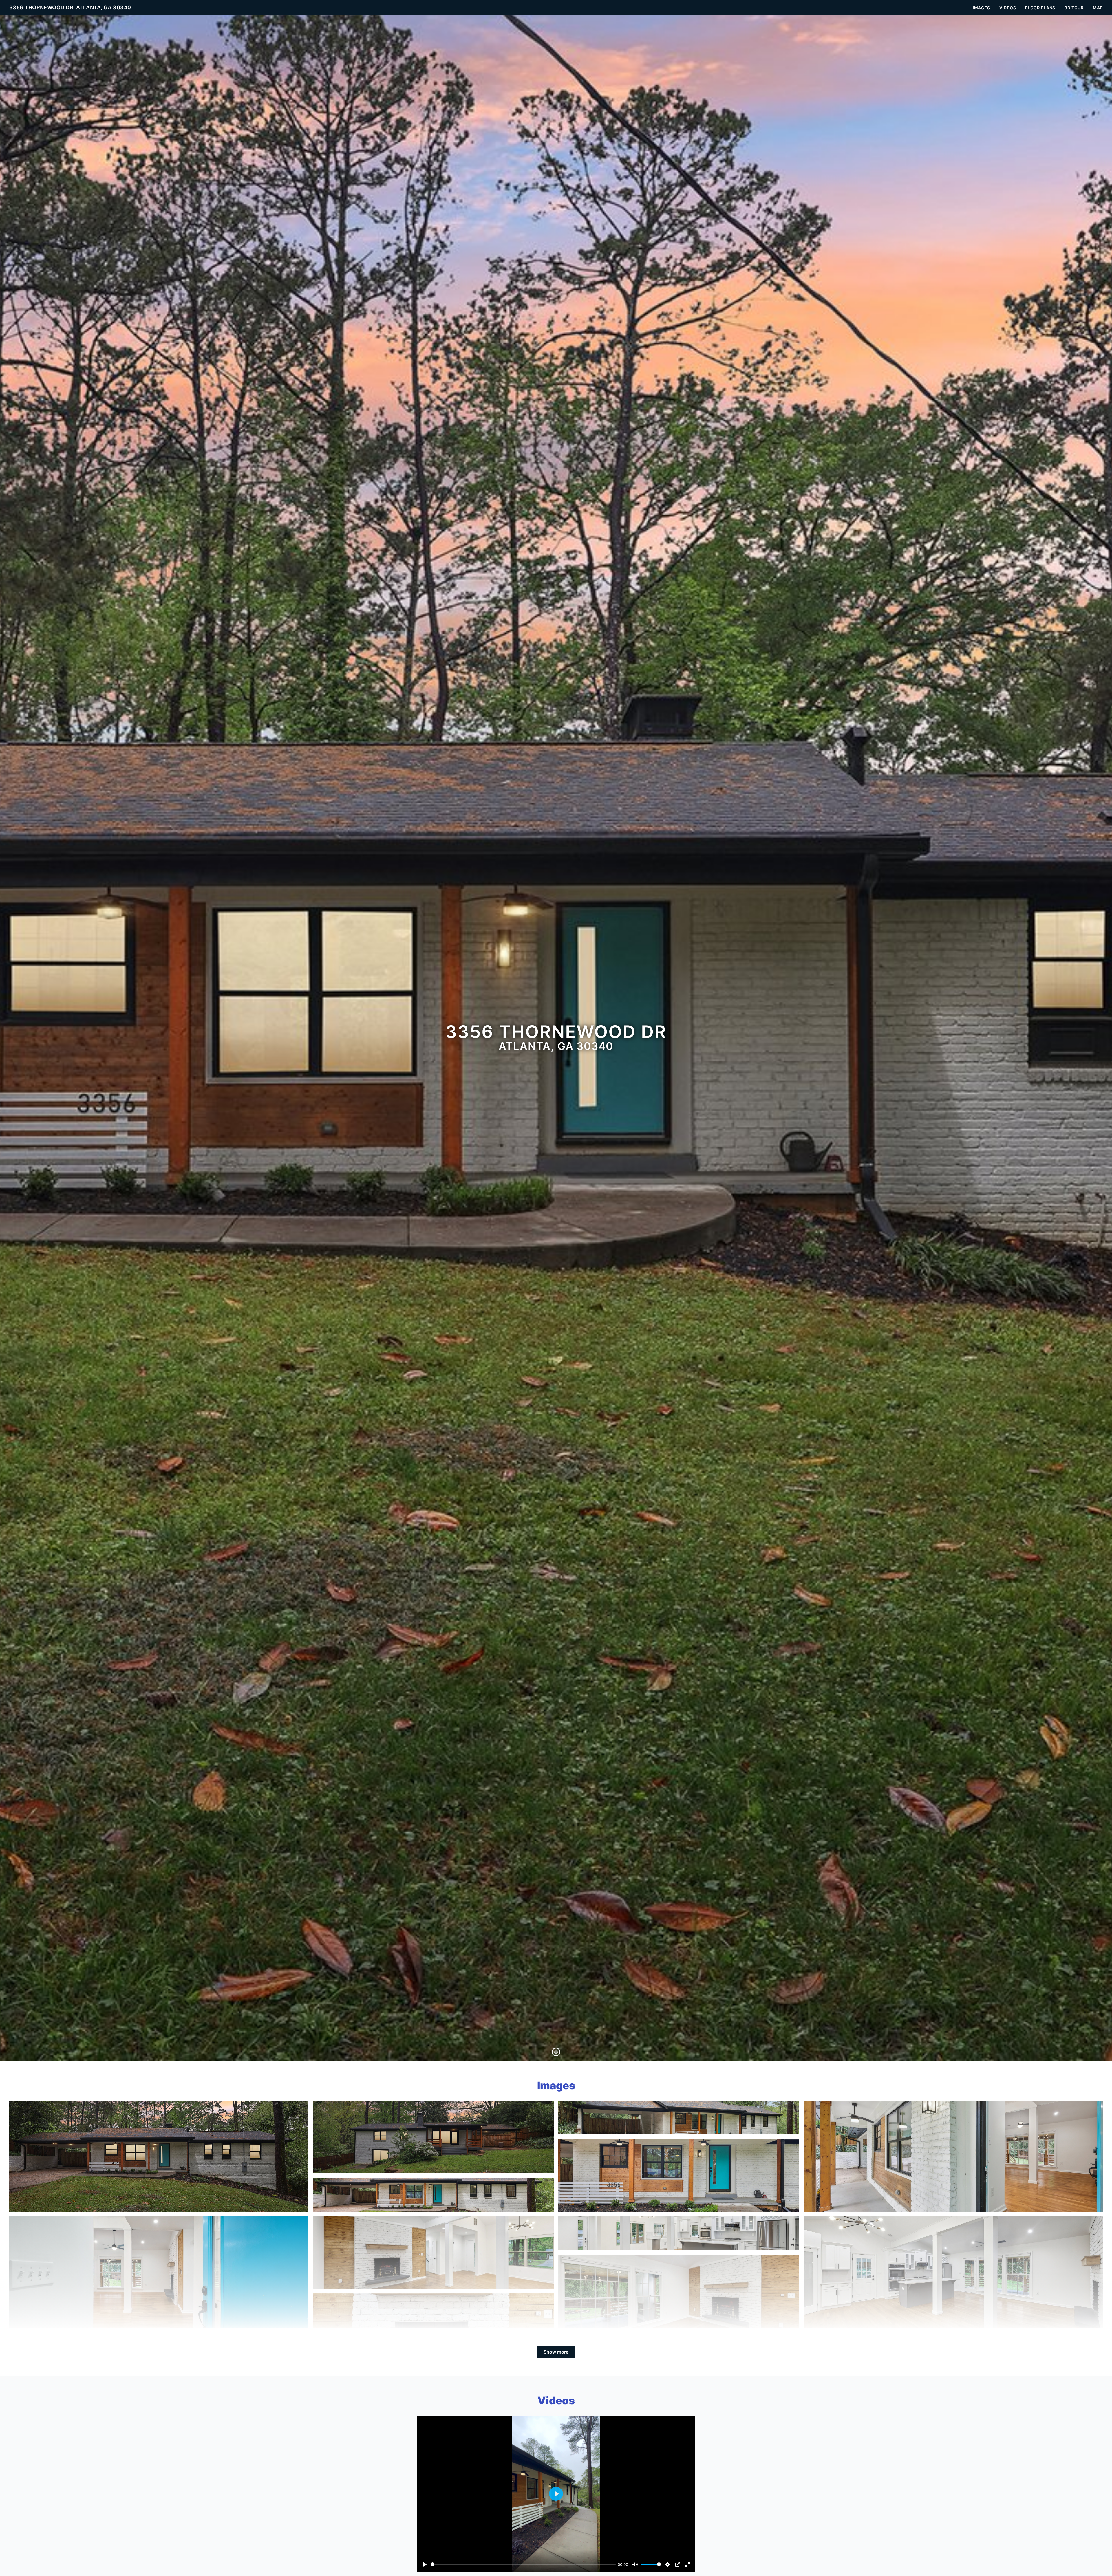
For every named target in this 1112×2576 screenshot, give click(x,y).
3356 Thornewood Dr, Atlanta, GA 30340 (70, 7)
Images (981, 8)
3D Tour (1074, 8)
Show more (556, 2352)
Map (1098, 8)
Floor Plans (1040, 8)
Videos (1008, 8)
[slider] (523, 2564)
